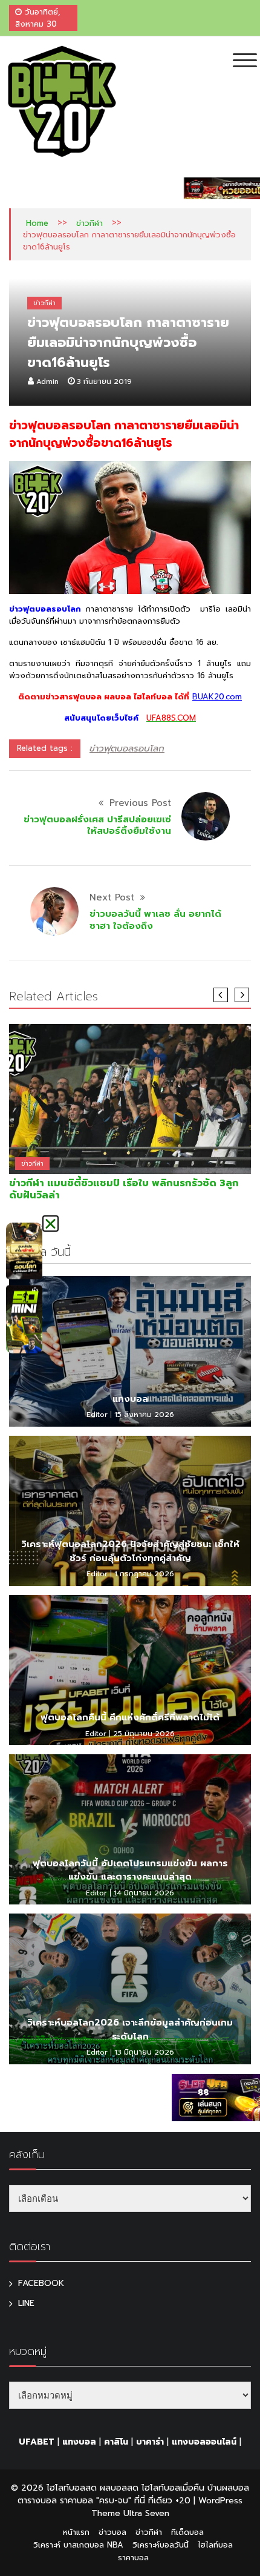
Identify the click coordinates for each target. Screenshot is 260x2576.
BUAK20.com (217, 697)
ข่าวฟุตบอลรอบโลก (127, 748)
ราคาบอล (133, 2558)
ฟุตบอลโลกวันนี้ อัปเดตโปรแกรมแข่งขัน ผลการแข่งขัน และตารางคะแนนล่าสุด (130, 1870)
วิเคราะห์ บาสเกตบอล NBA (78, 2545)
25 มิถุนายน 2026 (144, 1734)
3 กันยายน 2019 (104, 381)
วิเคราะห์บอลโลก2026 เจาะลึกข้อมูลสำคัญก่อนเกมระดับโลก (130, 2029)
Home (37, 223)
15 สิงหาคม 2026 (144, 1415)
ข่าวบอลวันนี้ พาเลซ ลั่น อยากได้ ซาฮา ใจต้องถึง (155, 920)
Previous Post (140, 803)
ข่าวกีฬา (89, 223)
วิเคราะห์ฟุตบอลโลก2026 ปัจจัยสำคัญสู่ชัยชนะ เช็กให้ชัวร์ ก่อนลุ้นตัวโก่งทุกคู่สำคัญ (130, 1551)
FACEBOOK (41, 2283)
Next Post (112, 897)
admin (47, 381)
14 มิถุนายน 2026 (144, 1893)
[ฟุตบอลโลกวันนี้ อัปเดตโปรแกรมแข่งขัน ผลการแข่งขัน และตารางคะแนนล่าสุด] (130, 1829)
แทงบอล (130, 1399)
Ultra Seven (146, 2513)
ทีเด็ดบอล (187, 2532)
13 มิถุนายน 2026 (144, 2052)
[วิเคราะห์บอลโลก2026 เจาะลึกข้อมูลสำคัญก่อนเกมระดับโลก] (130, 1989)
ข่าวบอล (112, 2532)
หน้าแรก (76, 2532)
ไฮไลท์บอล (215, 2545)
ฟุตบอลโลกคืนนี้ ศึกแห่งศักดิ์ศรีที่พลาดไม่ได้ (130, 1717)
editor (97, 1415)
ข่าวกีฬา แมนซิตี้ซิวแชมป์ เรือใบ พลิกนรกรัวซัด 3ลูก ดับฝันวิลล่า (124, 1189)
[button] (50, 1224)
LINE (26, 2303)
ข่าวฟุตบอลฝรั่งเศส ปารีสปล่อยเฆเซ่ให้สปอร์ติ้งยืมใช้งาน (97, 825)
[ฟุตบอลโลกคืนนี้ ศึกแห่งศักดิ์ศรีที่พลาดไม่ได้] (130, 1670)
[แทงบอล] (130, 1351)
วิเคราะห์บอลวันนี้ (161, 2545)
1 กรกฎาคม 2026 (144, 1574)
